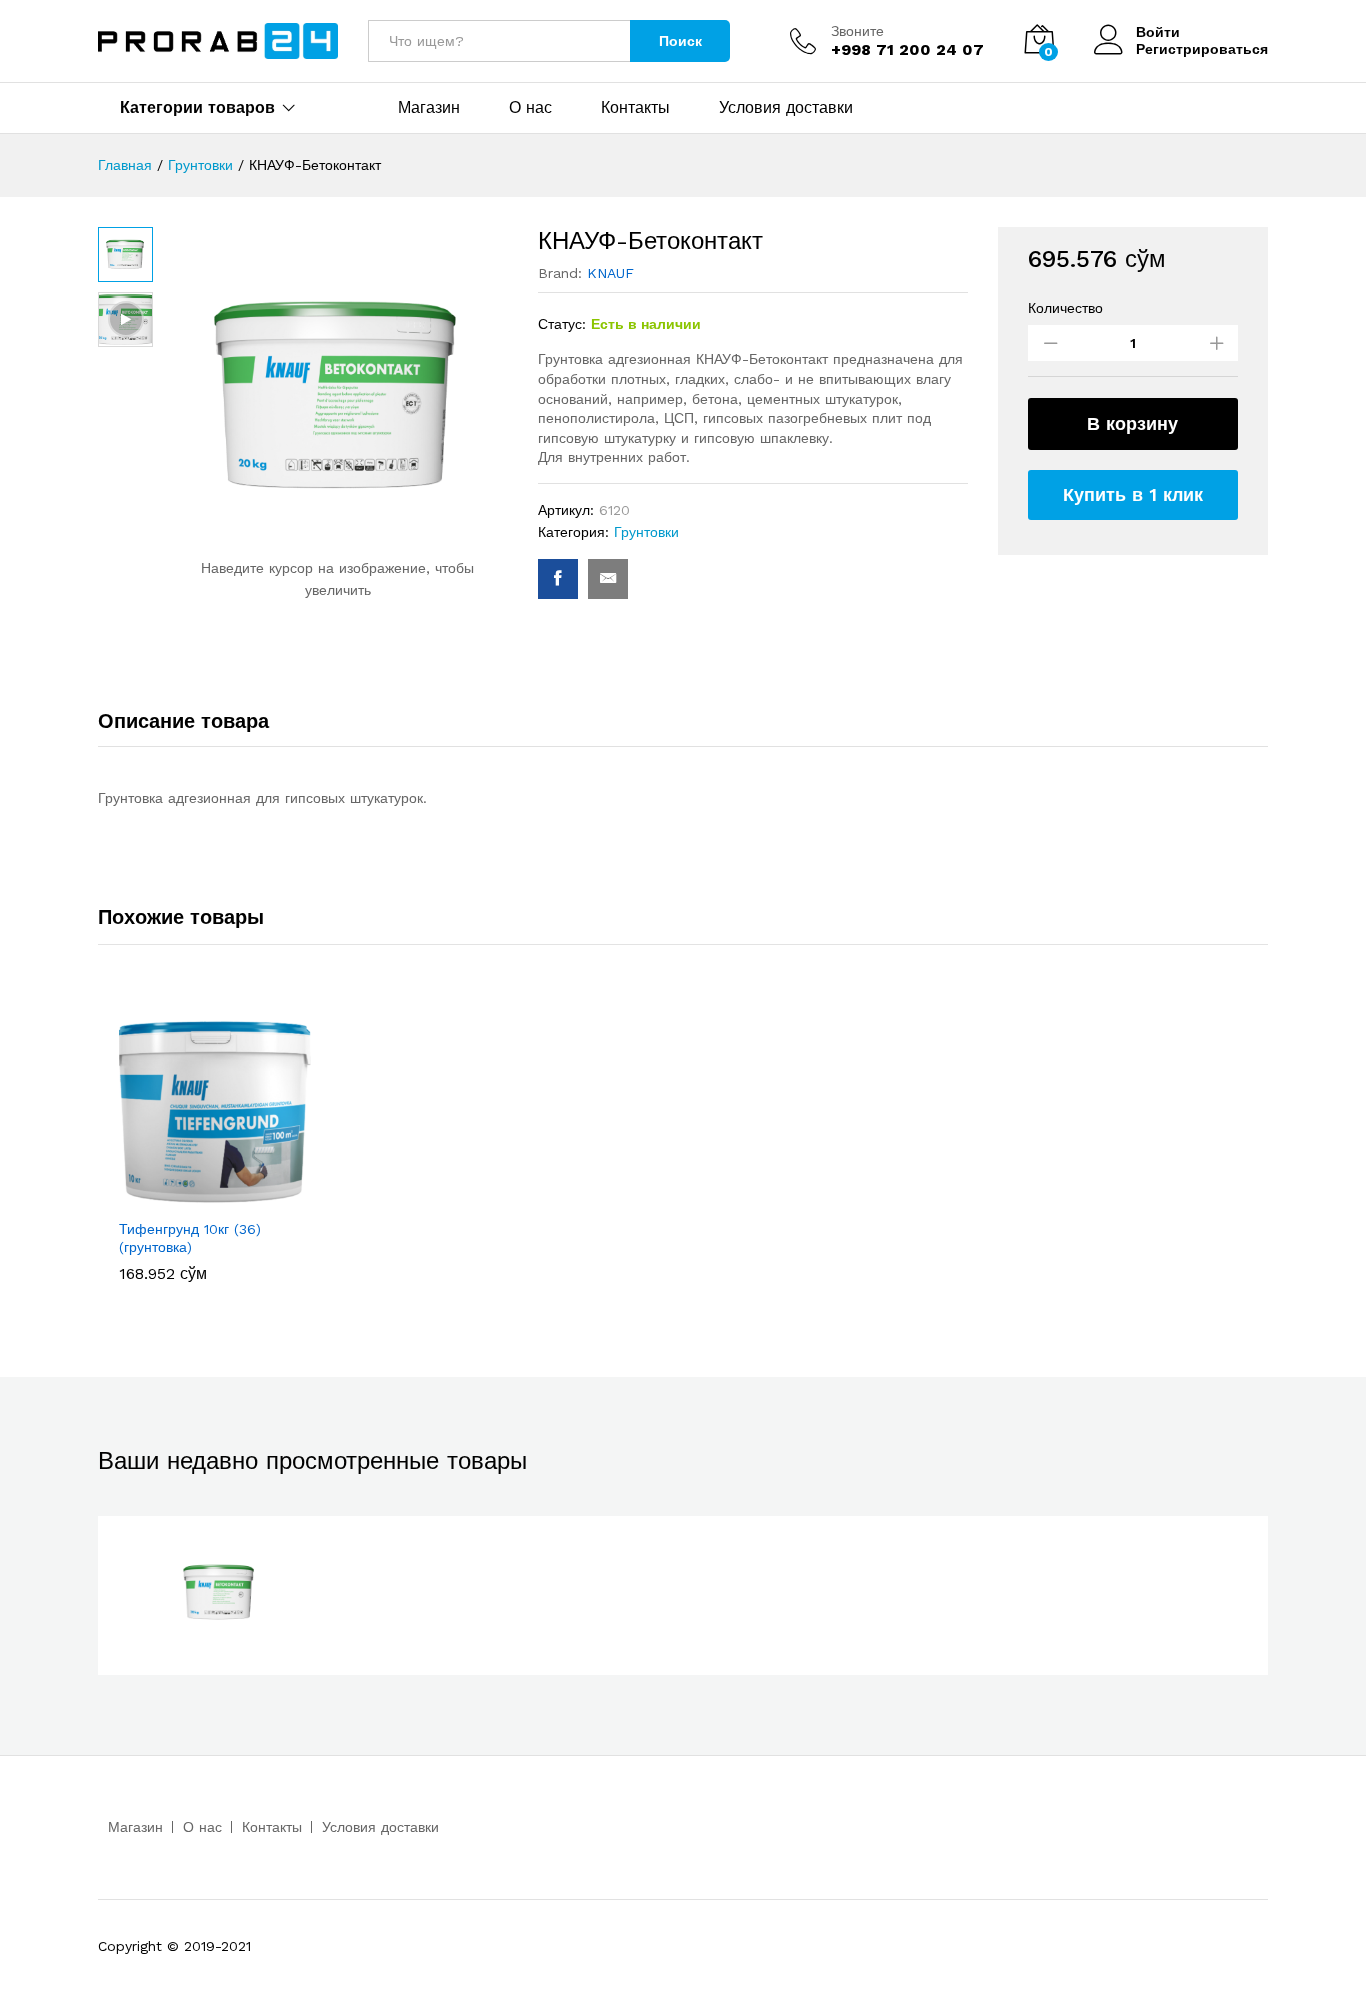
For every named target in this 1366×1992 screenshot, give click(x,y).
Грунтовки (646, 532)
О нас (530, 108)
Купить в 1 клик (1133, 494)
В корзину (1132, 423)
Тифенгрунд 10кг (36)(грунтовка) (190, 1238)
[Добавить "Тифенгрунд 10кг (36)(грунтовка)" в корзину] (192, 1196)
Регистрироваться (1202, 49)
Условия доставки (786, 108)
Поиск (680, 41)
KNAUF (610, 273)
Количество (1065, 308)
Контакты (635, 108)
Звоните (857, 31)
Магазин (429, 108)
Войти (1158, 32)
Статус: (562, 324)
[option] (215, 1148)
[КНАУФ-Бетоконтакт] (558, 579)
